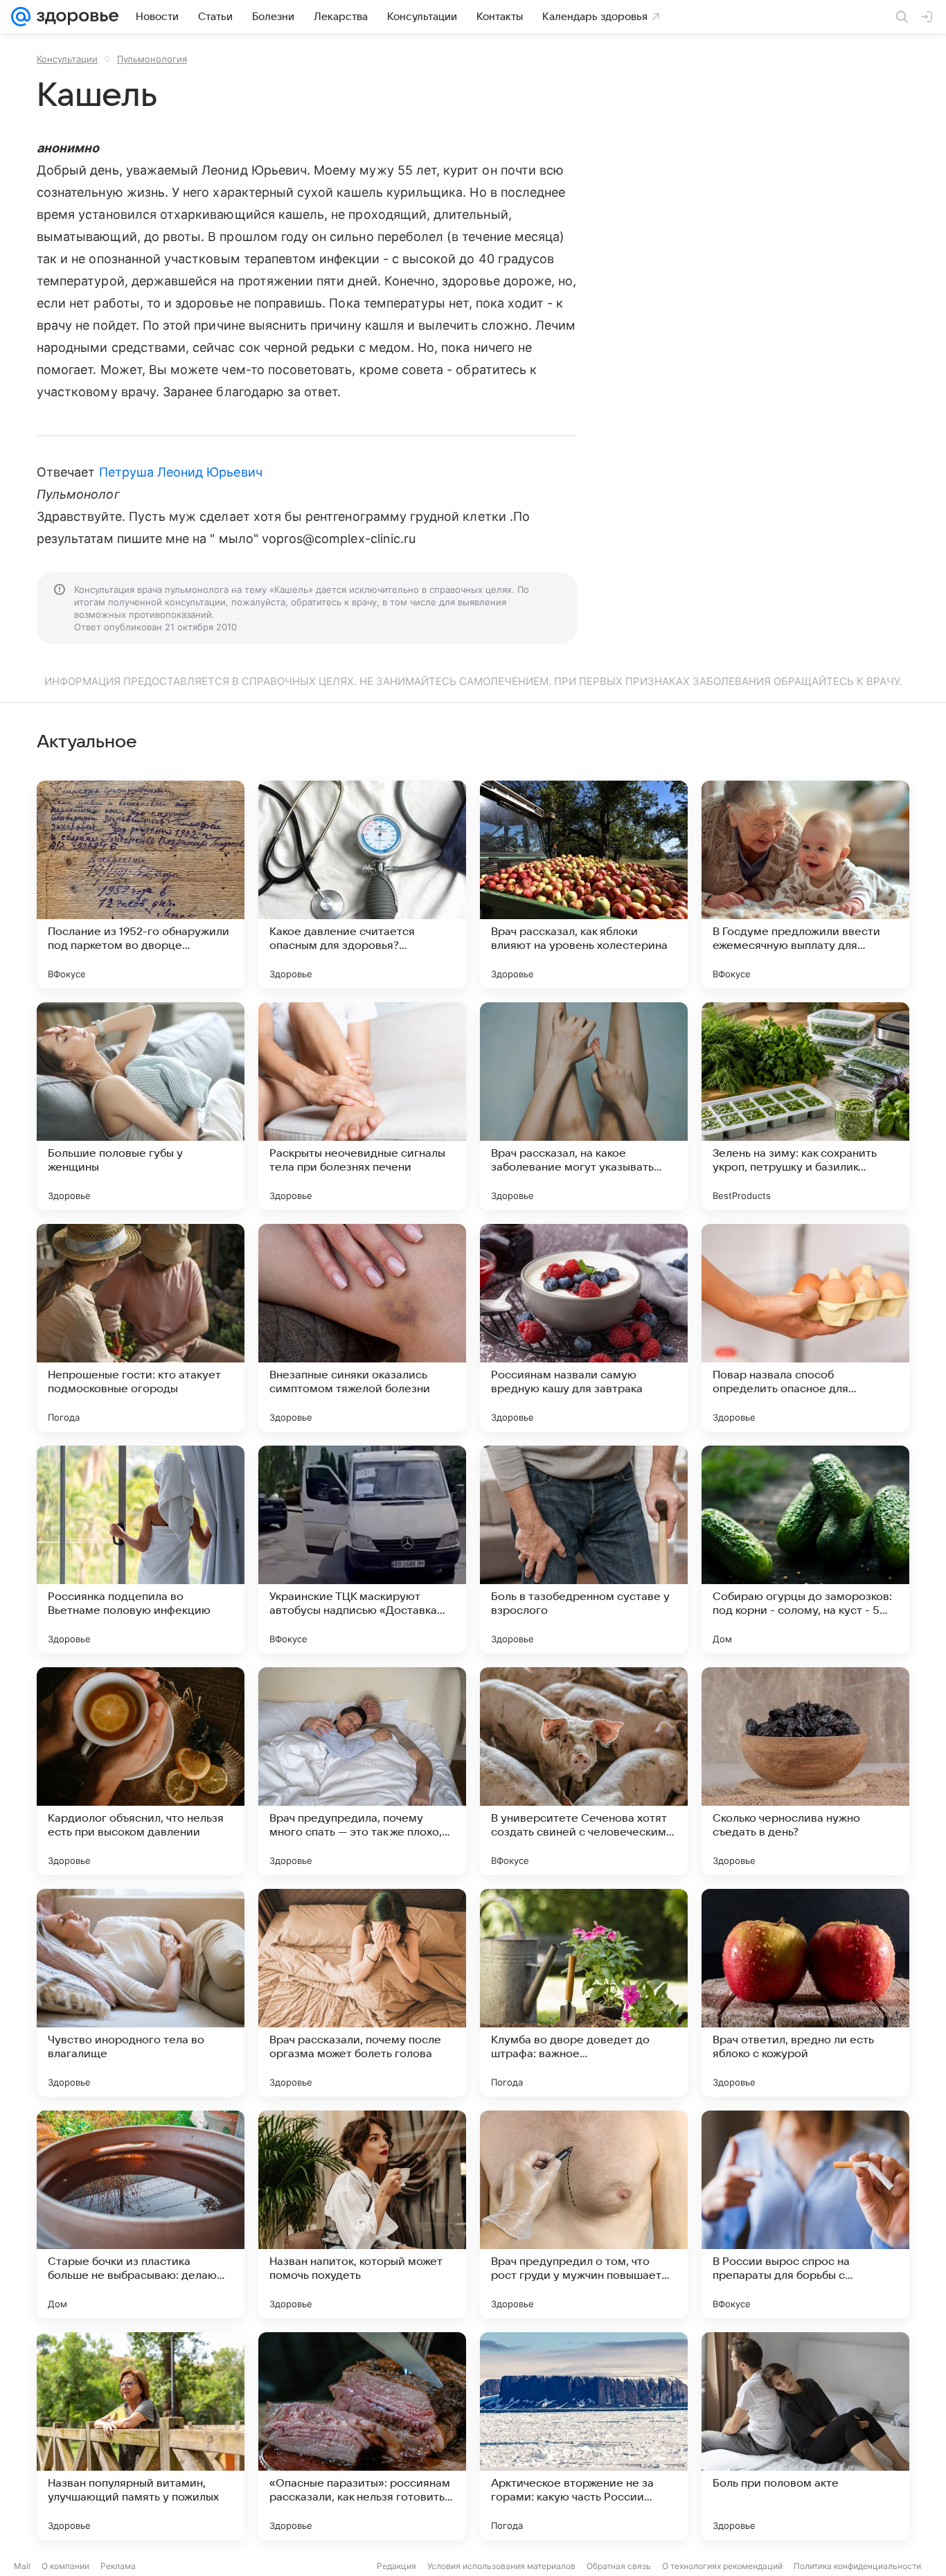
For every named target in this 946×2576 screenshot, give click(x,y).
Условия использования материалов (501, 2566)
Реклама (118, 2566)
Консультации (67, 59)
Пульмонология (152, 59)
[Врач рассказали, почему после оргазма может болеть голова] (362, 1993)
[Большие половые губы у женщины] (141, 1106)
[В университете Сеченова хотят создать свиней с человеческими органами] (584, 1771)
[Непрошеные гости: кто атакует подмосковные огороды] (141, 1328)
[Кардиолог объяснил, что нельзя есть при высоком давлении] (141, 1771)
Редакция (396, 2566)
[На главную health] (75, 17)
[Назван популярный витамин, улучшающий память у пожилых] (141, 2436)
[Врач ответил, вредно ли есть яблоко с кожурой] (805, 1993)
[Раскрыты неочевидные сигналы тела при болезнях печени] (362, 1106)
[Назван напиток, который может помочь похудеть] (362, 2214)
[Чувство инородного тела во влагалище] (141, 1993)
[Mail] (21, 17)
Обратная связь (619, 2566)
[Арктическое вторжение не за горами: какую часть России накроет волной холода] (584, 2436)
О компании (65, 2566)
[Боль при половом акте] (805, 2436)
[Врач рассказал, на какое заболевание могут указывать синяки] (584, 1106)
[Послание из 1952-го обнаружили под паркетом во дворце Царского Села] (141, 885)
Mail (22, 2566)
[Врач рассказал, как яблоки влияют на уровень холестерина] (584, 885)
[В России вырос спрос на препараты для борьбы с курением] (805, 2214)
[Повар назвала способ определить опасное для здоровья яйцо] (805, 1328)
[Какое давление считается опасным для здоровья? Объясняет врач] (362, 885)
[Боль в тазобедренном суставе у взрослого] (584, 1549)
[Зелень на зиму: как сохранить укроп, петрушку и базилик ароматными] (805, 1106)
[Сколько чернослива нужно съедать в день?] (805, 1771)
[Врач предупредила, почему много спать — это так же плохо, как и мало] (362, 1771)
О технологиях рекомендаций (722, 2566)
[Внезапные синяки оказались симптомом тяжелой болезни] (362, 1328)
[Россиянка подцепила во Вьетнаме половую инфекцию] (141, 1549)
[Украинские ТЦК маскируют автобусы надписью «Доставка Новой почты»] (362, 1549)
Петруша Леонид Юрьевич (181, 472)
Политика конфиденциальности (857, 2566)
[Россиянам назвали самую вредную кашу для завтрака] (584, 1328)
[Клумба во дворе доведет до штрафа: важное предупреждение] (584, 1993)
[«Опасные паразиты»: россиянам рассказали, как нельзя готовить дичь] (362, 2436)
